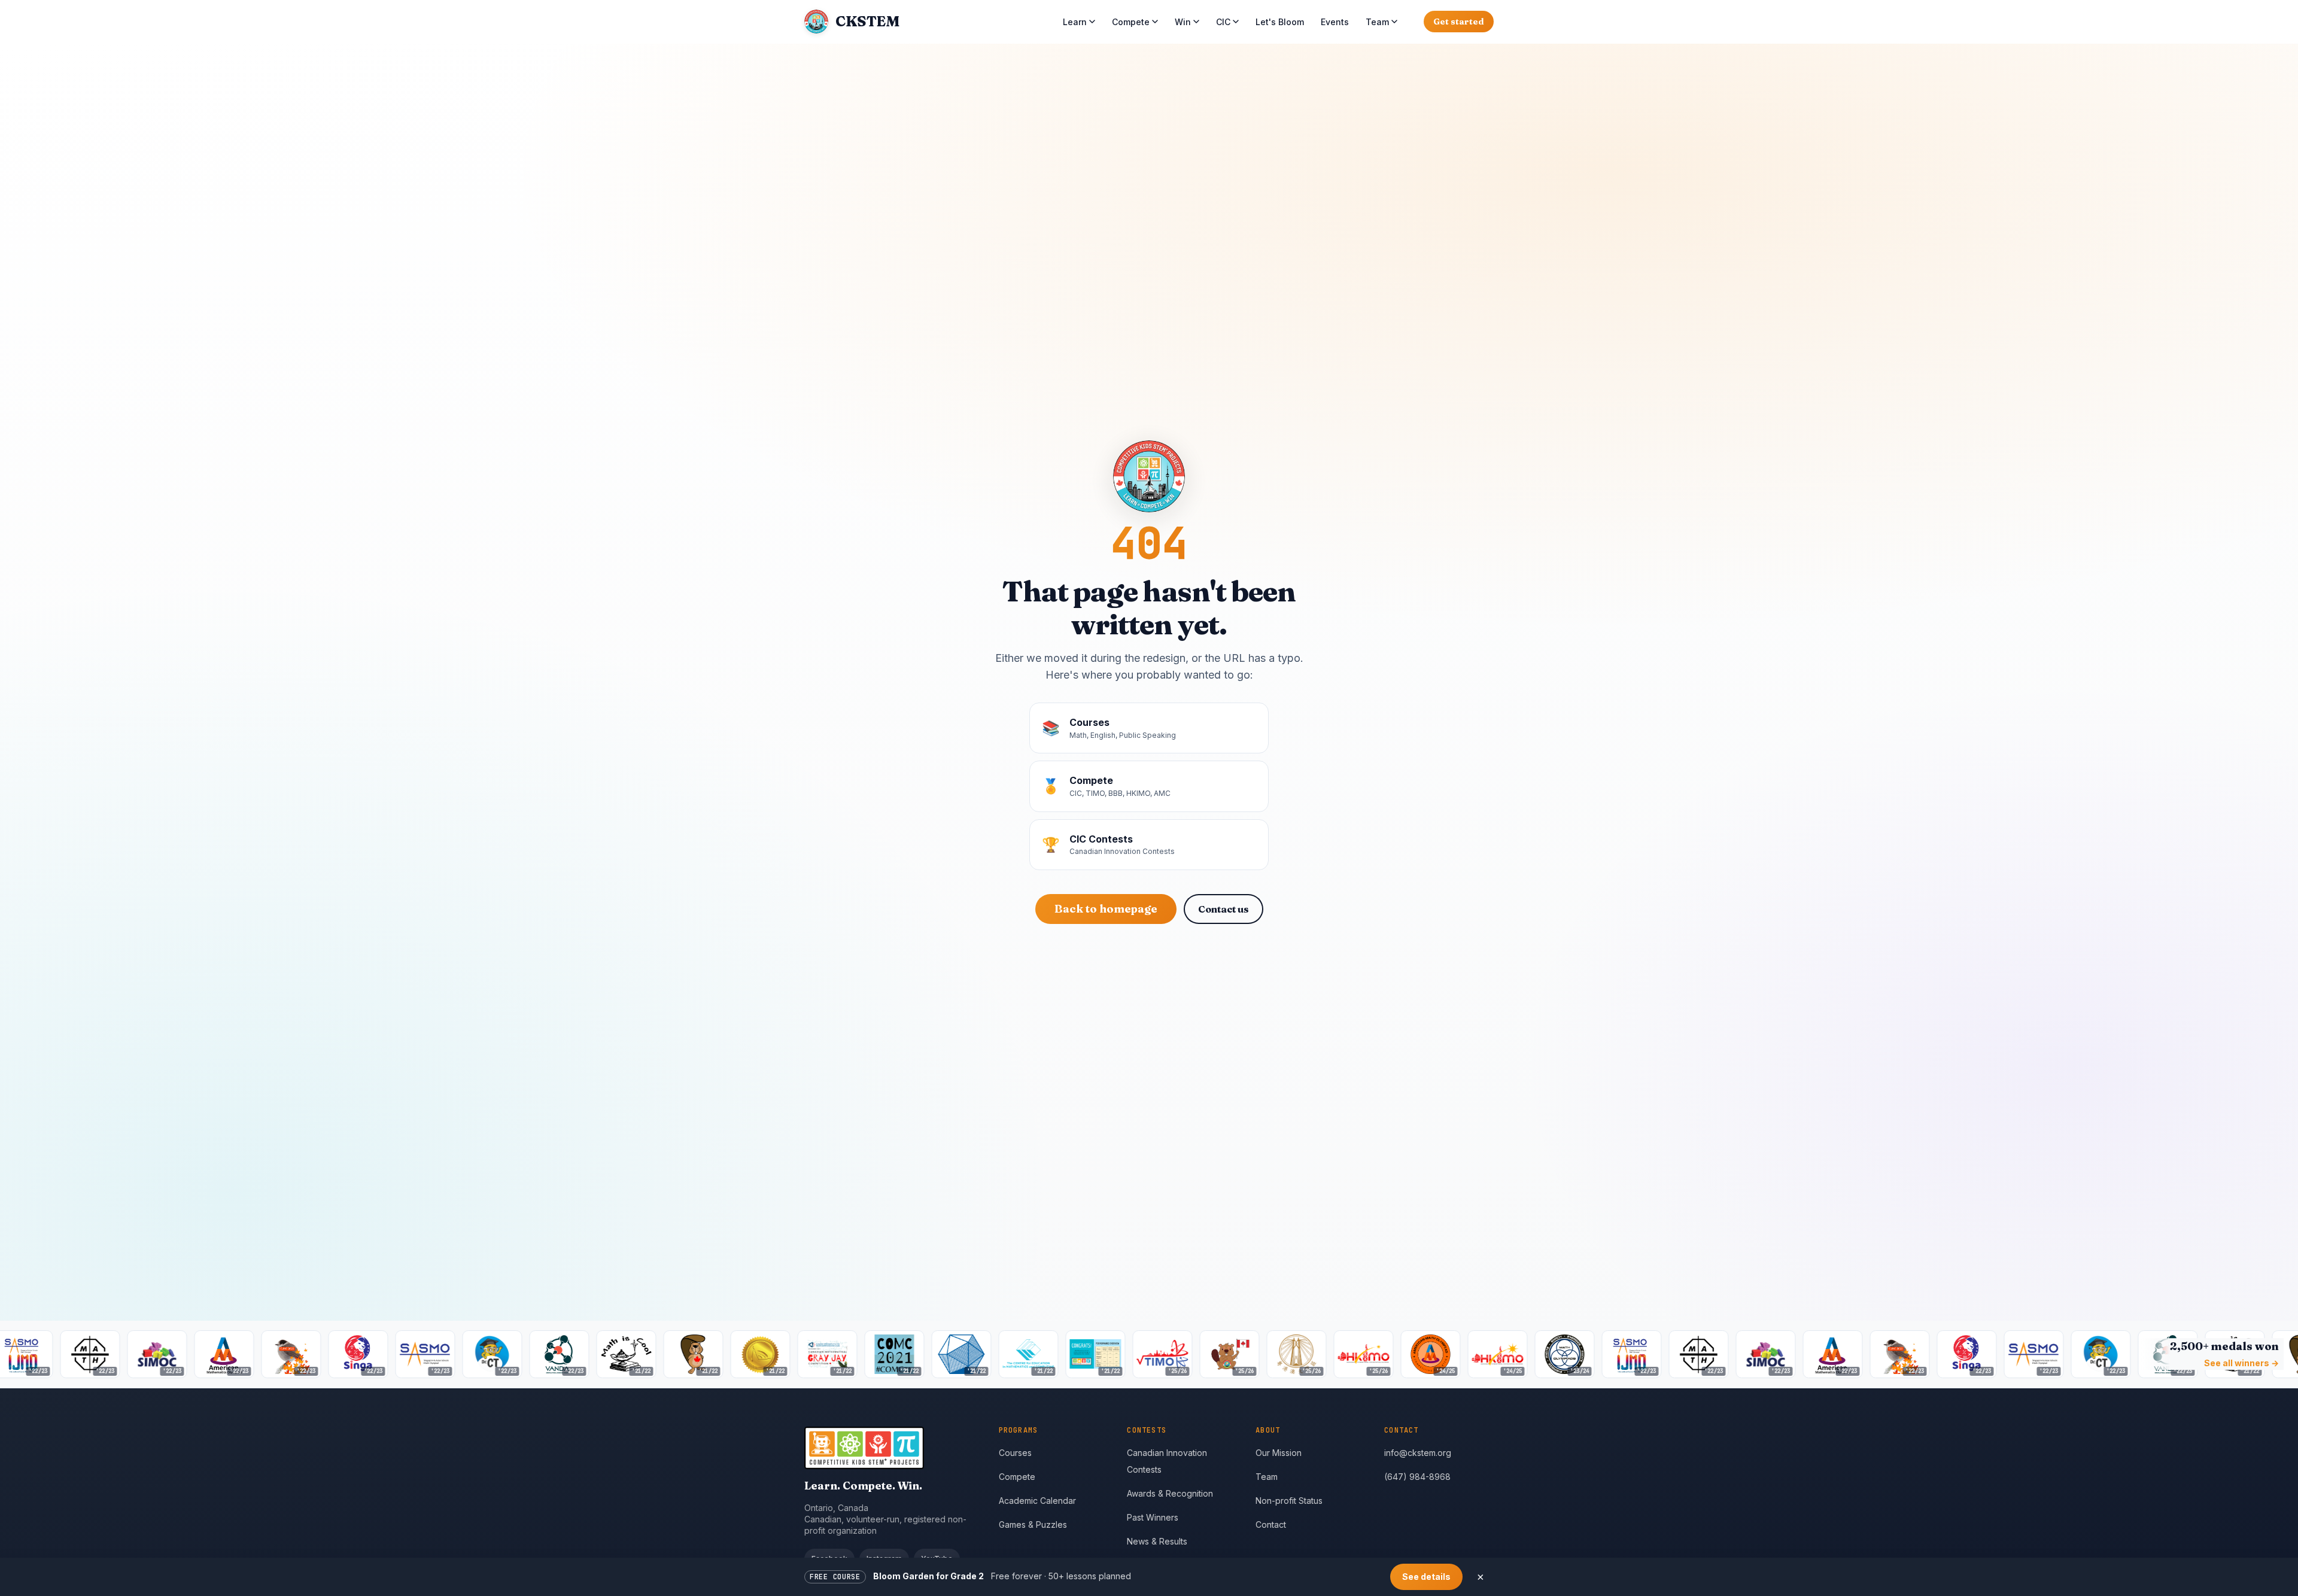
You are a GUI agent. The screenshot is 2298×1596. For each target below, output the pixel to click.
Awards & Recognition (1170, 1493)
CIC (1223, 22)
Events (1335, 22)
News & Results (1157, 1541)
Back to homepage (1106, 909)
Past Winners (1153, 1517)
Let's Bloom (1280, 22)
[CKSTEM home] (892, 1448)
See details (1426, 1577)
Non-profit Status (1289, 1501)
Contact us (1224, 909)
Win (1183, 22)
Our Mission (1279, 1453)
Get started (1459, 22)
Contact (1271, 1524)
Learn (1075, 22)
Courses (1015, 1453)
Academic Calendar (1037, 1501)
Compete (1131, 22)
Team (1377, 22)
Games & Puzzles (1033, 1524)
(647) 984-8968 (1417, 1477)
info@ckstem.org (1418, 1453)
